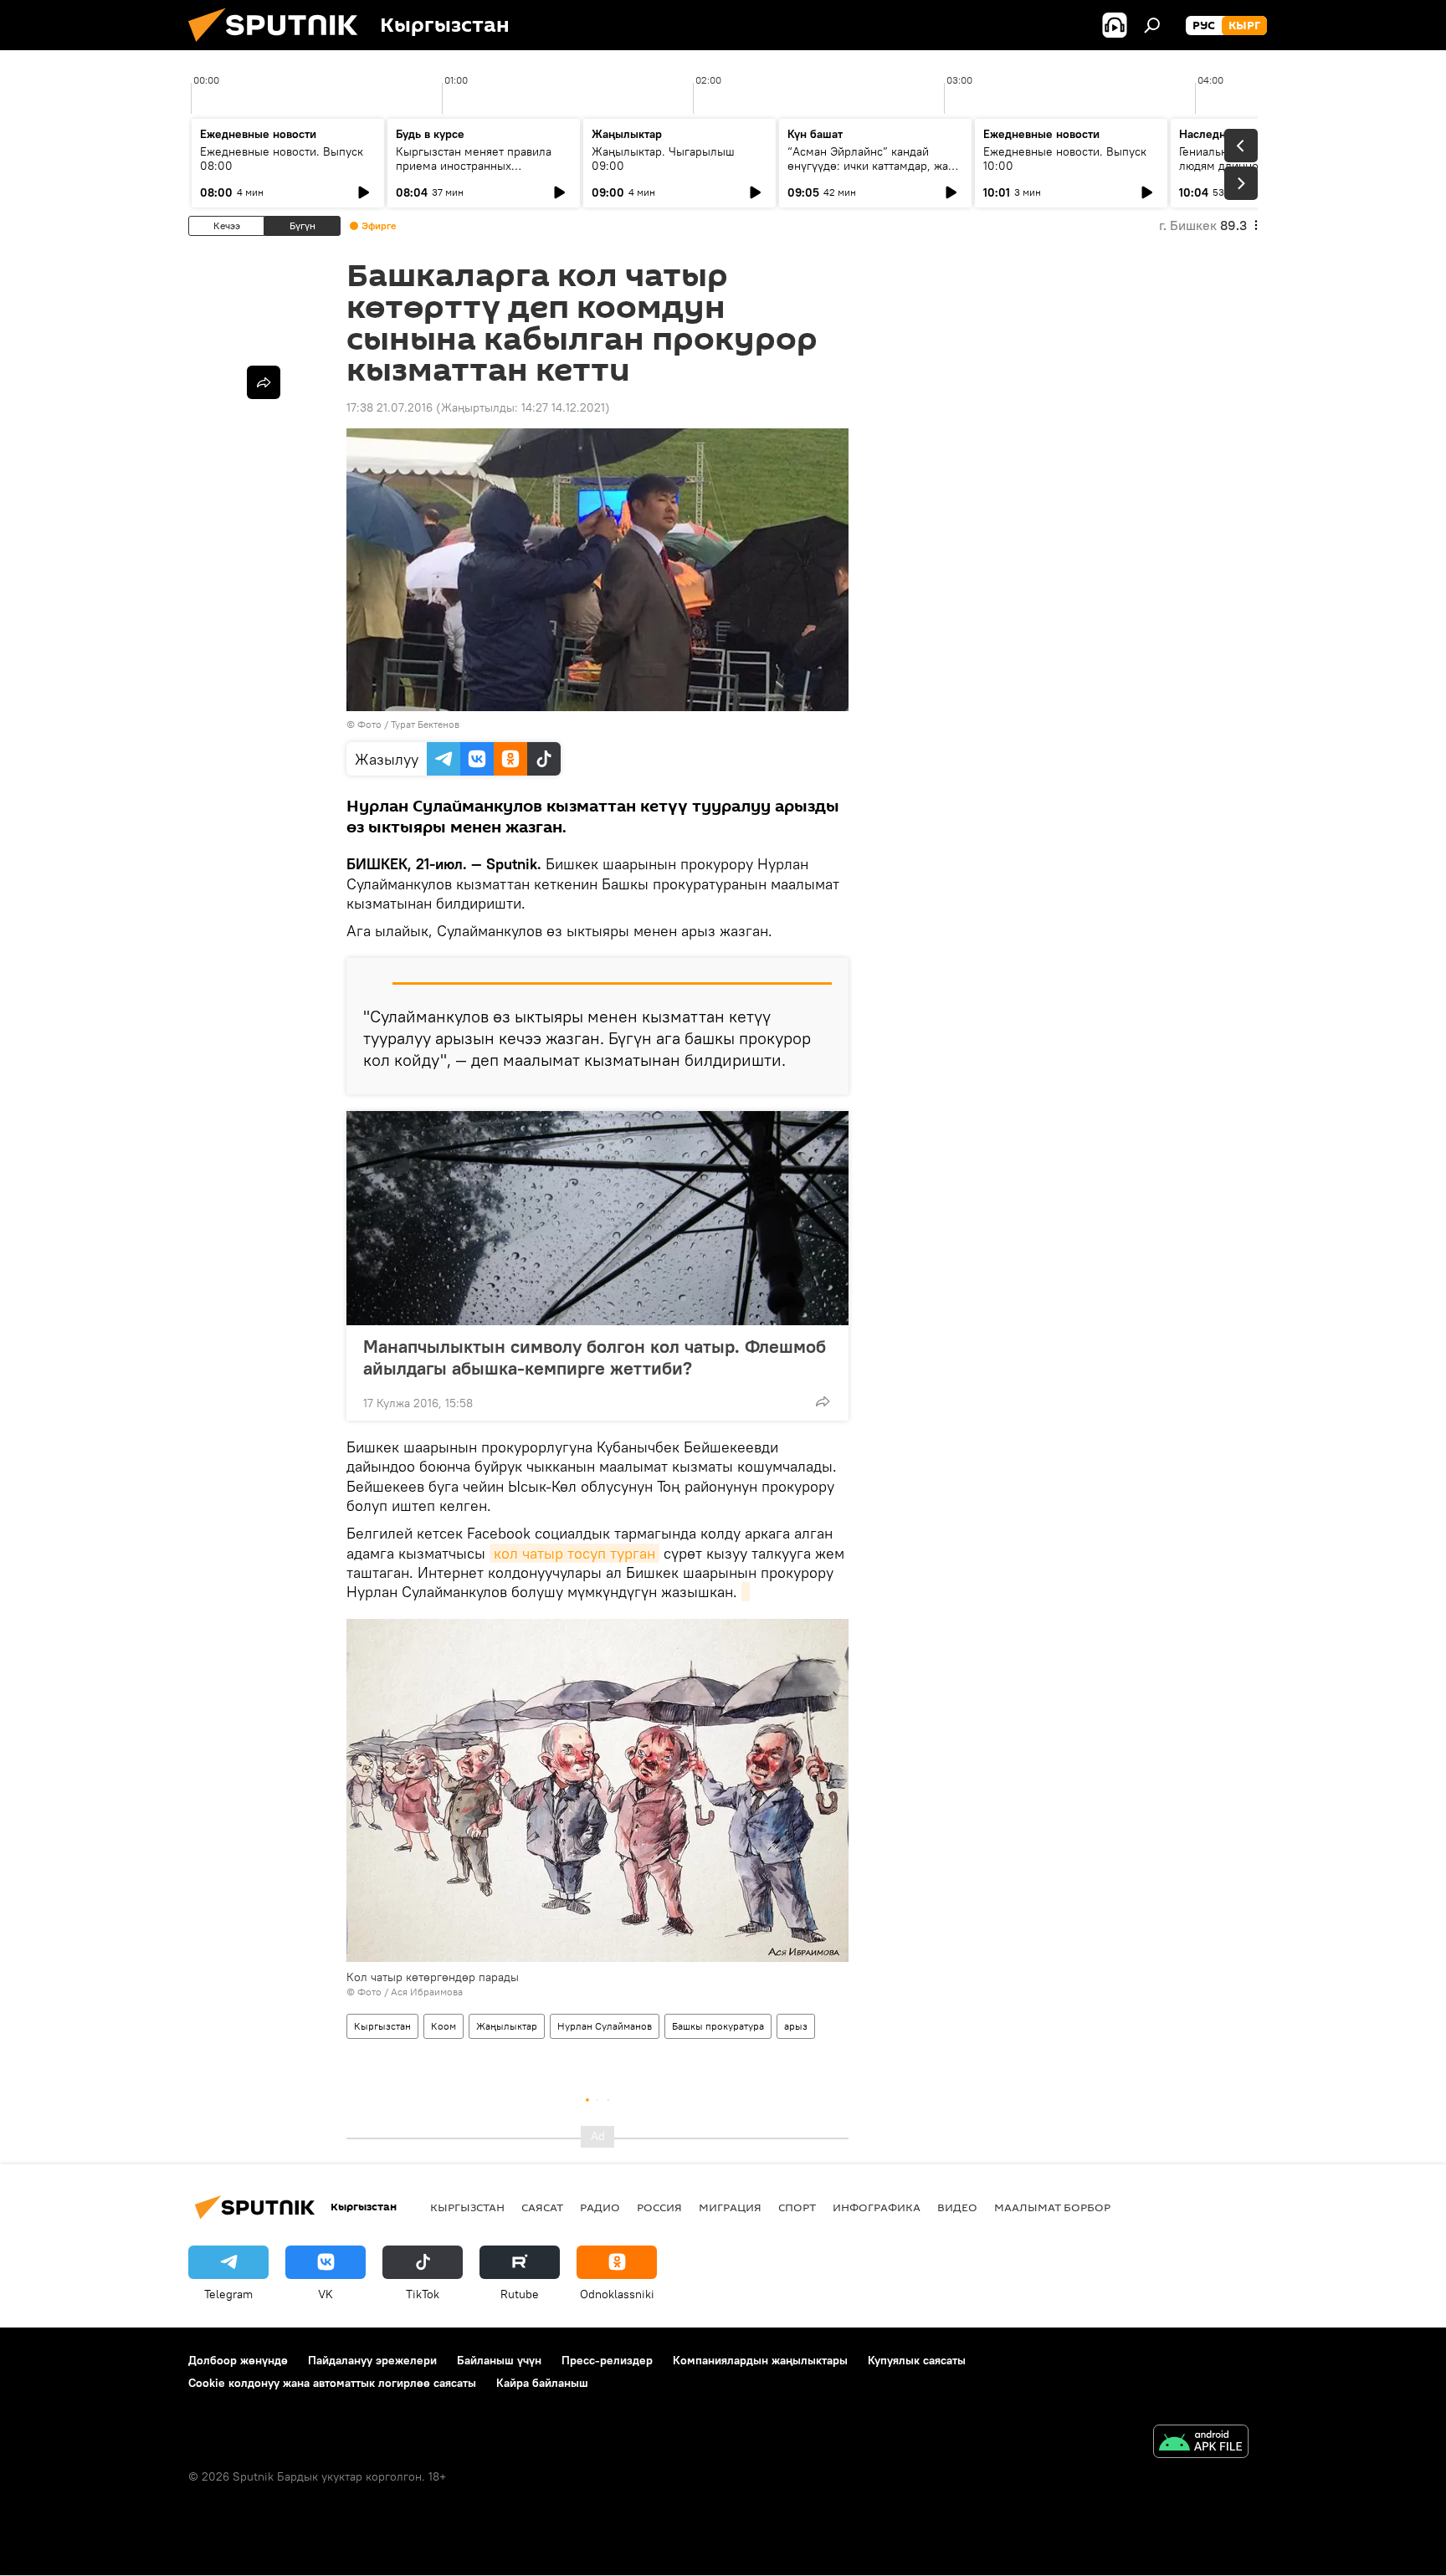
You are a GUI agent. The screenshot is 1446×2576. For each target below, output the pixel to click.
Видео (957, 2207)
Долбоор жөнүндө (238, 2360)
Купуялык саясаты (917, 2360)
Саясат (542, 2207)
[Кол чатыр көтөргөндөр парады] (746, 1592)
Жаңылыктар (507, 2026)
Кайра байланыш (542, 2383)
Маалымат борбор (1052, 2207)
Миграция (730, 2207)
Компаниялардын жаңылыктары (760, 2360)
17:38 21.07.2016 (390, 407)
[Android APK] (1201, 2443)
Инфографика (877, 2207)
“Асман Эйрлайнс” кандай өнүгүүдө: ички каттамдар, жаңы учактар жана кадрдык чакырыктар (875, 173)
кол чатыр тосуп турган (574, 1553)
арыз (796, 2026)
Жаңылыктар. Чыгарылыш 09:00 (663, 159)
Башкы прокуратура (718, 2026)
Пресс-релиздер (607, 2360)
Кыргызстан (382, 2026)
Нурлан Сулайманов (605, 2026)
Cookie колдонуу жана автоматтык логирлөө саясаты (332, 2383)
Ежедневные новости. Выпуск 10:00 (1065, 159)
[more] (823, 1401)
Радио (600, 2207)
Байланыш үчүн (499, 2360)
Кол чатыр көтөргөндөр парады (433, 1977)
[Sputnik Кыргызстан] (279, 46)
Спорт (797, 2207)
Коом (444, 2026)
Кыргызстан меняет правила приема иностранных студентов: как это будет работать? (474, 173)
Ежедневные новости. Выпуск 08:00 (282, 159)
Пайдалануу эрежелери (372, 2360)
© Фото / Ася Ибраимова (405, 1992)
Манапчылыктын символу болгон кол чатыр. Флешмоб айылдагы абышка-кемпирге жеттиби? (595, 1357)
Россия (659, 2207)
